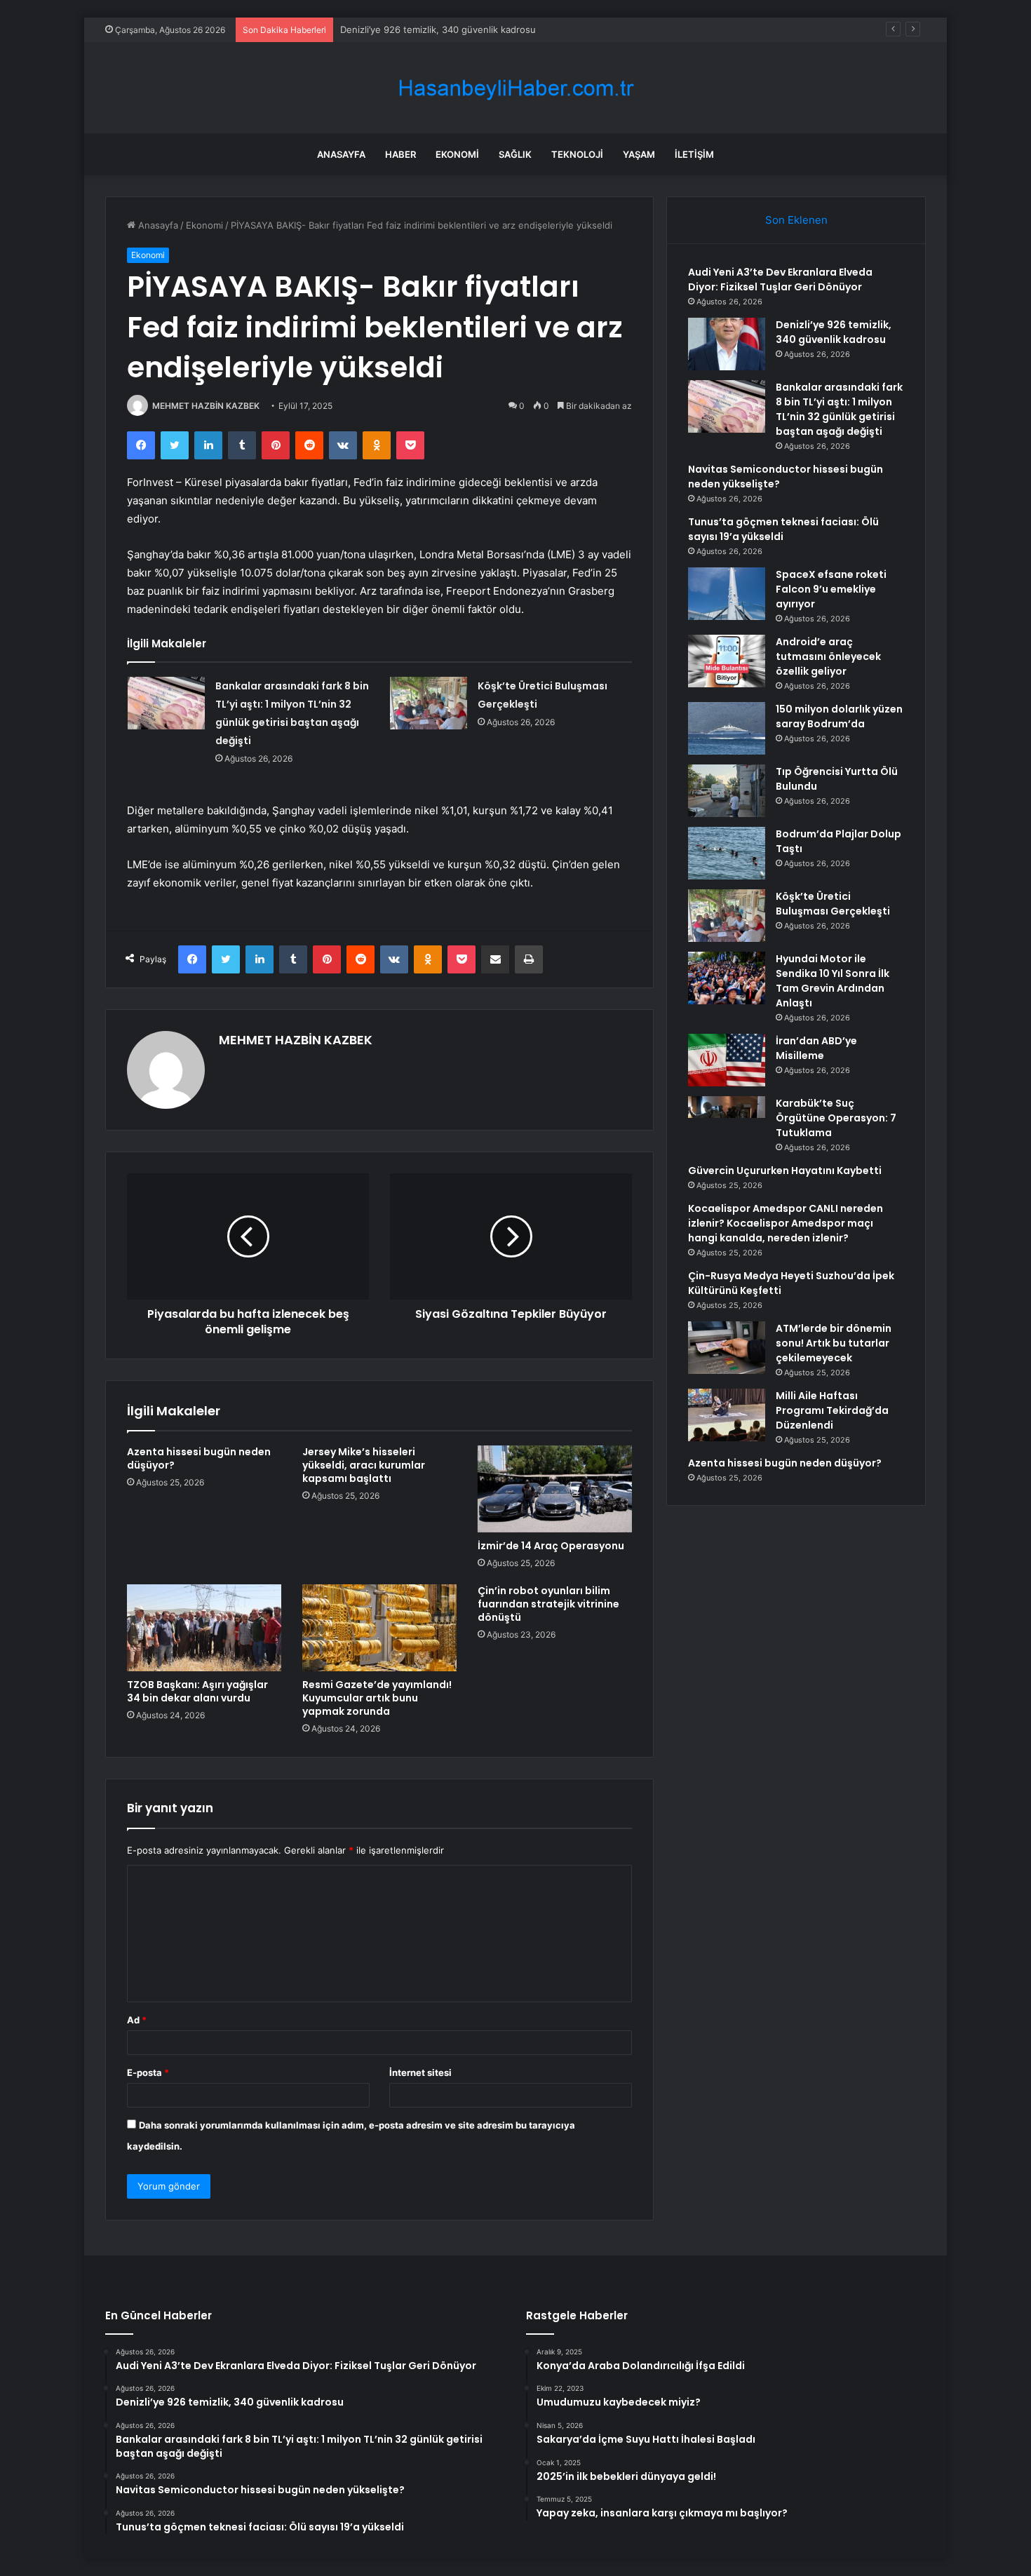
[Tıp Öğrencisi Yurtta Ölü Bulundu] (727, 791)
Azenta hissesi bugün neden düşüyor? (199, 1458)
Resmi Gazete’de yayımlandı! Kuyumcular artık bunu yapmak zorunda (377, 1698)
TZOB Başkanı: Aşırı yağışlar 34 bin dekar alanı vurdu (197, 1691)
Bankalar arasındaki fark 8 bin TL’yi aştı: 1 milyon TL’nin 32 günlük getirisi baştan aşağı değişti (839, 409)
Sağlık (515, 154)
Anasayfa (341, 154)
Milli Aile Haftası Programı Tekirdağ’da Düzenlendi (832, 1410)
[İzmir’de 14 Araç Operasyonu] (555, 1489)
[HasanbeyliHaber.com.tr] (515, 88)
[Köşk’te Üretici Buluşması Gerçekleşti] (429, 703)
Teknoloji (577, 154)
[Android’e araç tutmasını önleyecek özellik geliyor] (727, 661)
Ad (137, 2020)
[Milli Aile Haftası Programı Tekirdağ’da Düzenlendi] (727, 1415)
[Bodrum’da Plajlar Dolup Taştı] (727, 853)
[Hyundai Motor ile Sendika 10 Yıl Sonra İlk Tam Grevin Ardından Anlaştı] (727, 978)
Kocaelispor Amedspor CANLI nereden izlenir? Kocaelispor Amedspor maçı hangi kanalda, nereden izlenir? (786, 1223)
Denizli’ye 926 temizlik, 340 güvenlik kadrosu (834, 332)
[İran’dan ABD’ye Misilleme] (727, 1060)
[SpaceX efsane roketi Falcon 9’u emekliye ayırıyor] (727, 594)
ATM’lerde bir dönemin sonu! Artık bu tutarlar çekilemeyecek (834, 1343)
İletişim (694, 154)
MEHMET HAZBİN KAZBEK (206, 406)
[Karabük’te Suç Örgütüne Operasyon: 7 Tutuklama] (727, 1122)
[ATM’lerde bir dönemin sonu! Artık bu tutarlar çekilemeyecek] (727, 1348)
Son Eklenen (796, 220)
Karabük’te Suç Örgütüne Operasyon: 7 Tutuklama (836, 1118)
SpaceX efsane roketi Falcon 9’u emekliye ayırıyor (831, 589)
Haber (400, 154)
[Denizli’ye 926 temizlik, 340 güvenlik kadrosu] (727, 344)
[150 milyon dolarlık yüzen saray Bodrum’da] (727, 728)
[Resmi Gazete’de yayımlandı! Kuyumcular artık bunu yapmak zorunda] (379, 1628)
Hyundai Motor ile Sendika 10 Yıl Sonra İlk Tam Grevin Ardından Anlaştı (833, 981)
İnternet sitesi (420, 2072)
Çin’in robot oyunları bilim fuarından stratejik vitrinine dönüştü (548, 1604)
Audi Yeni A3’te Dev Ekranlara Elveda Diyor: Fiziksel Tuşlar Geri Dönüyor (780, 279)
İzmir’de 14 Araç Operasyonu (551, 1546)
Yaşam (639, 154)
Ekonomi (457, 154)
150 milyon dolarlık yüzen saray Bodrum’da (839, 716)
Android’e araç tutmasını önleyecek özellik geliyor (828, 656)
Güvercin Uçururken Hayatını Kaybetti (785, 1171)
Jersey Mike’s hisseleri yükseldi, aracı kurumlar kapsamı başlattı (364, 1465)
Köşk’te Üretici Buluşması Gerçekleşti (833, 904)
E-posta (148, 2072)
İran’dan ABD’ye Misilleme (816, 1048)
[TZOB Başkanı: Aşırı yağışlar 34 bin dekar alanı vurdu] (204, 1628)
